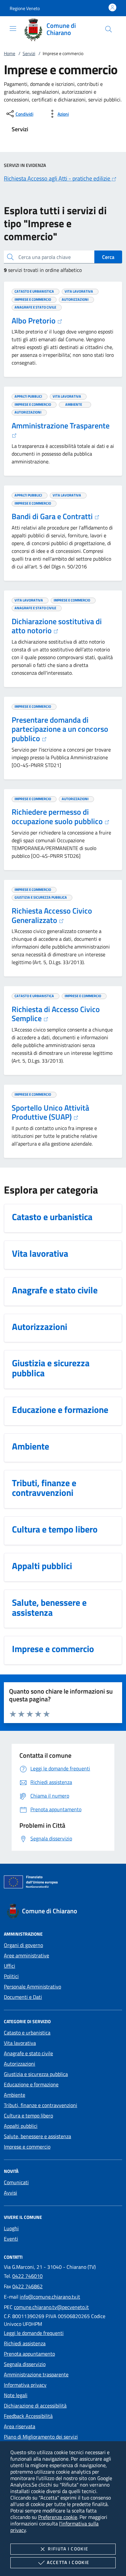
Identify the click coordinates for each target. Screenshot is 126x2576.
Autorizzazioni (20, 2064)
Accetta (68, 2562)
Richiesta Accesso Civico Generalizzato (52, 915)
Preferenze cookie (58, 2517)
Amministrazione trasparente (36, 2374)
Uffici (10, 1966)
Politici (11, 1976)
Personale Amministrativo (32, 1987)
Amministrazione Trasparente (61, 425)
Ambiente (15, 2095)
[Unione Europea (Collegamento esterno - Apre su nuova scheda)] (63, 1883)
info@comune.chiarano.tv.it (50, 2297)
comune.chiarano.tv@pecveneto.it (51, 2307)
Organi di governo (23, 1945)
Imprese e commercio (27, 2147)
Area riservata (20, 2426)
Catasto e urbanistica (27, 2033)
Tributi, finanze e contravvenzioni (41, 2105)
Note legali (16, 2395)
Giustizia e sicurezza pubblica (36, 2074)
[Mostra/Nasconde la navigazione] (13, 29)
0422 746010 (27, 2276)
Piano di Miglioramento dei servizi (41, 2437)
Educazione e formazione (31, 2084)
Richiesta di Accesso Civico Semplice (56, 1014)
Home (10, 53)
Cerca (108, 257)
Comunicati (16, 2182)
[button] (25, 8)
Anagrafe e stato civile (28, 2053)
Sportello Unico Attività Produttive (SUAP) (50, 1112)
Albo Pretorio (34, 321)
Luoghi (11, 2228)
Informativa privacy (25, 2385)
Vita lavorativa (20, 2043)
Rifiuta (68, 2549)
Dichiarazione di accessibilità (35, 2406)
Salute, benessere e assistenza (37, 2136)
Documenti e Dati (23, 1997)
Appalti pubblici (21, 2126)
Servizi (29, 53)
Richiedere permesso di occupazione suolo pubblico (58, 816)
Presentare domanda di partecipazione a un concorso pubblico (60, 729)
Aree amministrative (26, 1955)
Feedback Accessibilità (28, 2416)
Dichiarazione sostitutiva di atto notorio (57, 626)
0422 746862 (27, 2286)
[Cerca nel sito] (109, 29)
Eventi (11, 2239)
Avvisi (10, 2193)
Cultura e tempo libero (28, 2116)
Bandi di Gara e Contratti (53, 516)
